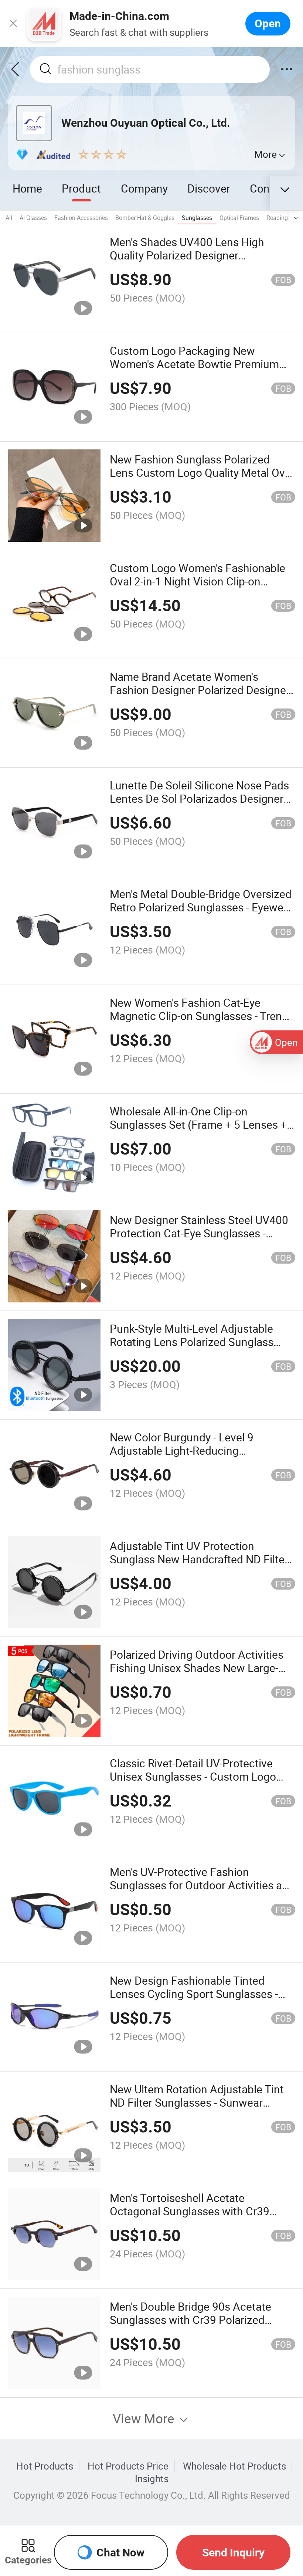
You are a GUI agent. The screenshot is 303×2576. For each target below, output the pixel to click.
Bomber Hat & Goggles (145, 218)
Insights (152, 2478)
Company (144, 188)
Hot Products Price (128, 2466)
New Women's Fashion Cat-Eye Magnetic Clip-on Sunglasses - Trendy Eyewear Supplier (202, 1016)
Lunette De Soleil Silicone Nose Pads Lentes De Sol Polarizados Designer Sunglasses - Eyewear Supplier (199, 798)
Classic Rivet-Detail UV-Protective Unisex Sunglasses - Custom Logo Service (193, 1776)
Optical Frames (239, 218)
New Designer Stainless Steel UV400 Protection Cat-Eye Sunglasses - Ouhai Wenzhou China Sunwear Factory (199, 1240)
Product (81, 188)
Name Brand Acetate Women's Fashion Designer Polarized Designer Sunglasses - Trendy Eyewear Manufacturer (200, 696)
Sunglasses (197, 218)
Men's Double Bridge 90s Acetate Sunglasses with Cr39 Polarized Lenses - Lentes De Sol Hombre (190, 2320)
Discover (209, 188)
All (9, 218)
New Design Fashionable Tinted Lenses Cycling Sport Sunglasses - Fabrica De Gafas (194, 1994)
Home (27, 188)
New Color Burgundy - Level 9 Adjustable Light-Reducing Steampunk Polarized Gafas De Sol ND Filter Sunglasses (195, 1457)
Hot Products (45, 2466)
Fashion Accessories (81, 218)
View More (145, 2418)
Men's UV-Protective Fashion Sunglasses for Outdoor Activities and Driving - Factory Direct (202, 1885)
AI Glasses (33, 218)
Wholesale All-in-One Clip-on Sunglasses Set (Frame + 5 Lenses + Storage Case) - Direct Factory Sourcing (198, 1131)
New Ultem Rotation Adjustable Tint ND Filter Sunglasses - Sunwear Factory (197, 2102)
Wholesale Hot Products (234, 2466)
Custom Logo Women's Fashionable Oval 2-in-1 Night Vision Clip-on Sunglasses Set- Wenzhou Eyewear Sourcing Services (198, 588)
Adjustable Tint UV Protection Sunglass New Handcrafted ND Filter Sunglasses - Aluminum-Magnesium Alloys (199, 1566)
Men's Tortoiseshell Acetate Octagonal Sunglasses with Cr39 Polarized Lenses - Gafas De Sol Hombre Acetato (190, 2218)
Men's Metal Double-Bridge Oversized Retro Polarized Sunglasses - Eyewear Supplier (201, 907)
